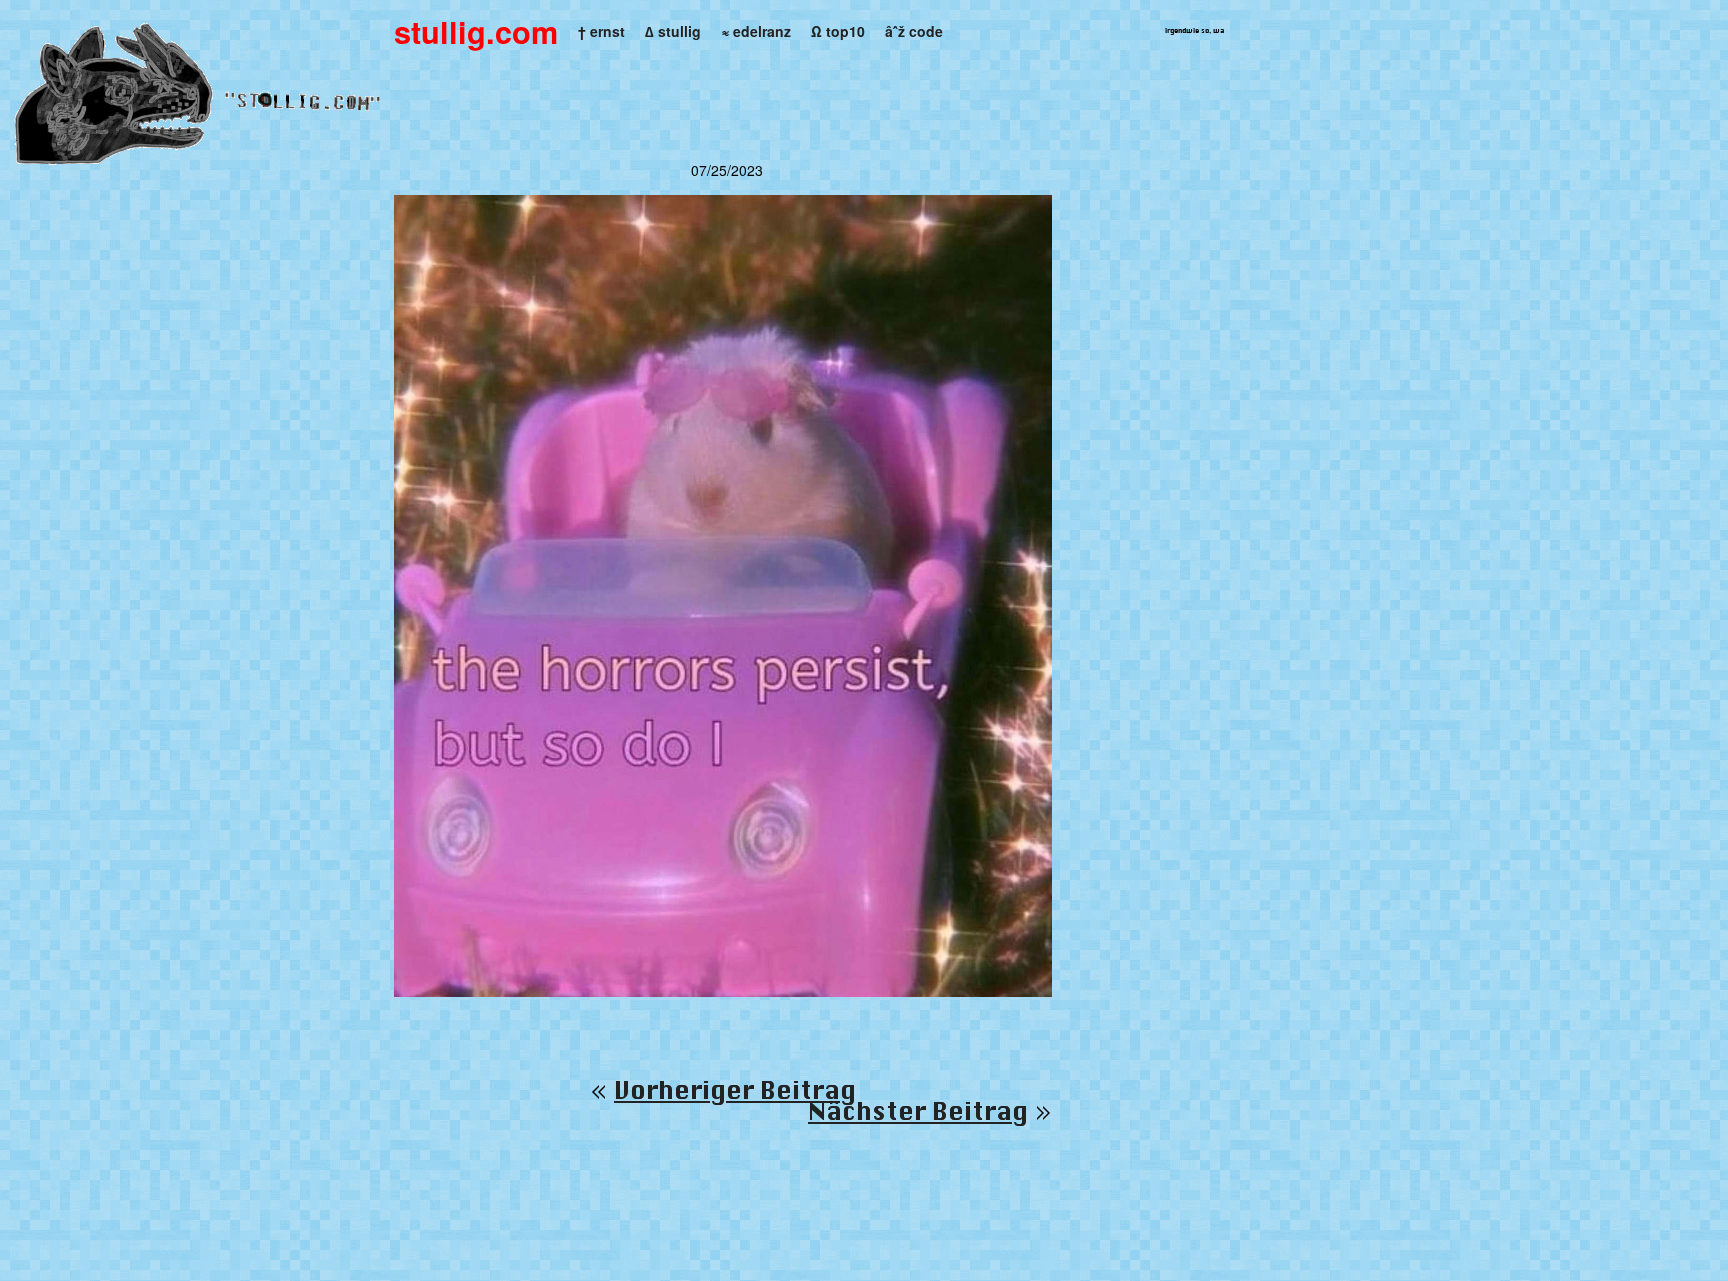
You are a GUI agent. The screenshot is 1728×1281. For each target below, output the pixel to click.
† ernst (601, 31)
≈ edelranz (756, 31)
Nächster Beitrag (918, 1112)
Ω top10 (838, 31)
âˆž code (914, 31)
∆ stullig (673, 31)
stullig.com (476, 31)
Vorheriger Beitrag (735, 1091)
